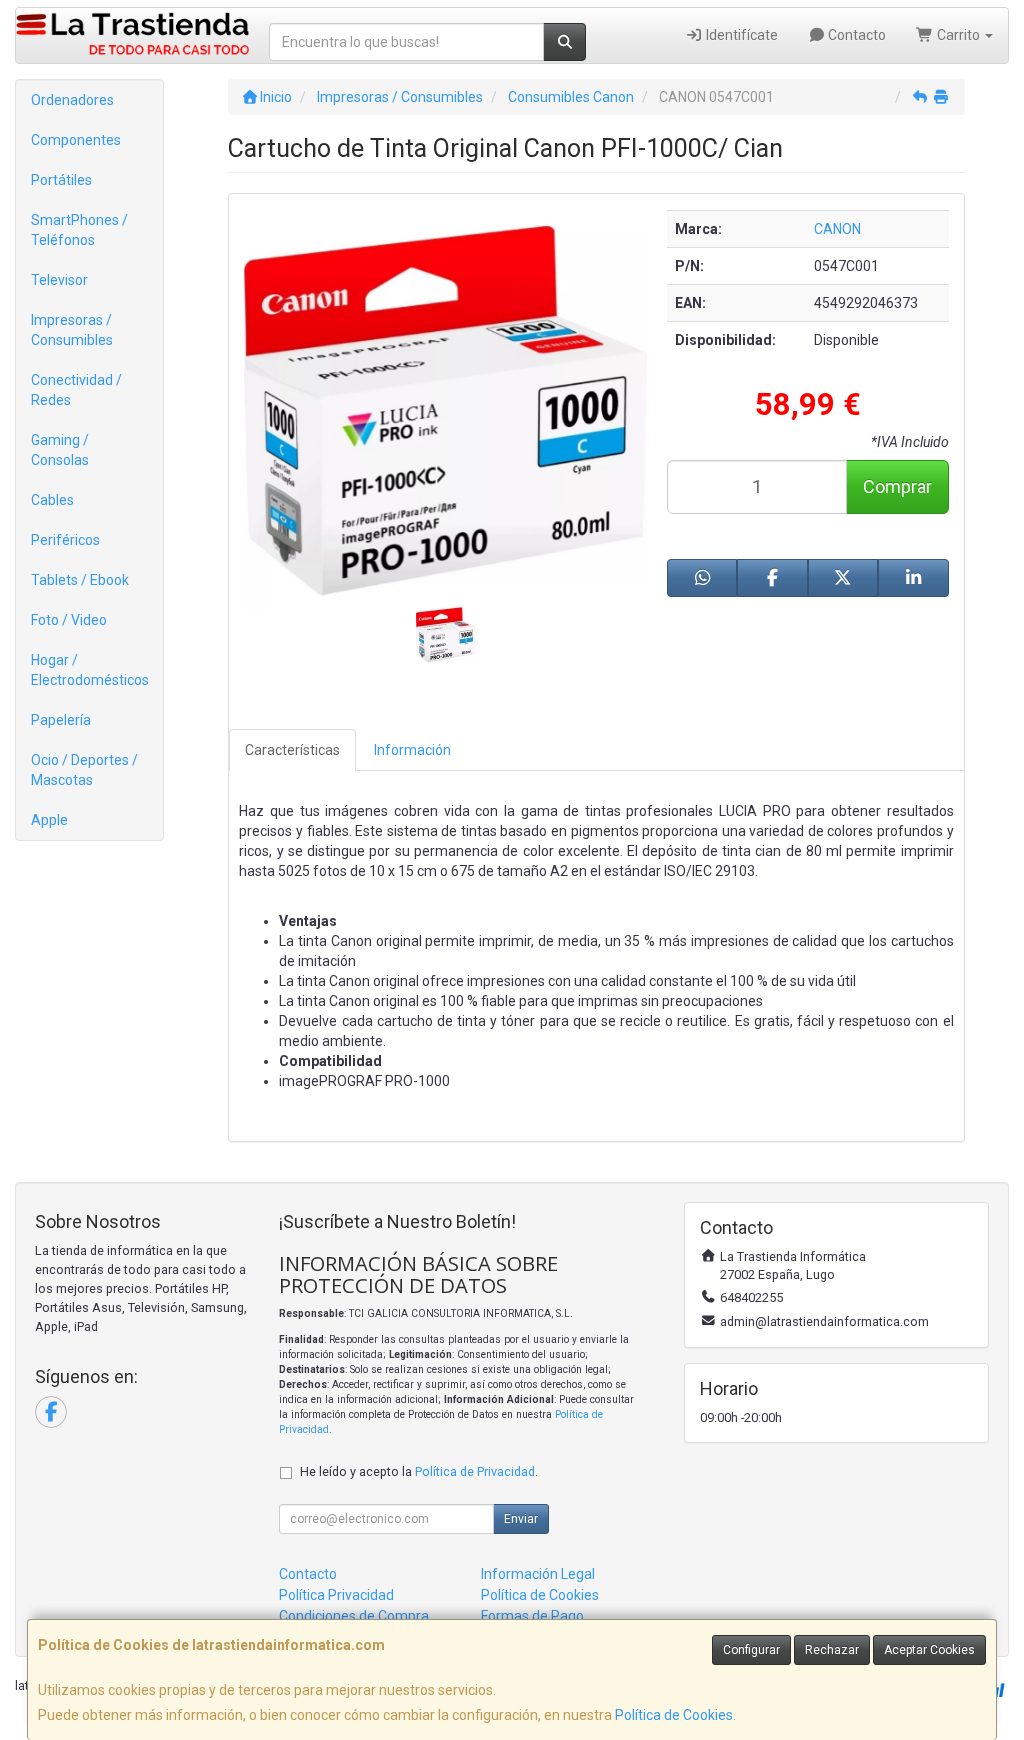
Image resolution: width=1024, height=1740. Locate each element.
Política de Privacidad (475, 1471)
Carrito (958, 35)
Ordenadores (72, 100)
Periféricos (65, 540)
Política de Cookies (674, 1715)
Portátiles (61, 180)
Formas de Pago (532, 1616)
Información (412, 750)
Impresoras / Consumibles (72, 330)
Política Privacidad (336, 1595)
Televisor (59, 280)
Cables (52, 500)
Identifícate (740, 35)
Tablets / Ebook (80, 580)
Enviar (521, 1519)
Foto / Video (69, 620)
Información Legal (538, 1574)
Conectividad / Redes (76, 390)
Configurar (751, 1650)
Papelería (61, 720)
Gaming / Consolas (60, 450)
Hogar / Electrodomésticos (90, 670)
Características (292, 750)
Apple (49, 820)
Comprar (897, 486)
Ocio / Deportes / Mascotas (84, 770)
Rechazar (832, 1650)
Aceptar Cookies (929, 1650)
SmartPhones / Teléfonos (79, 230)
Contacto (855, 35)
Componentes (76, 140)
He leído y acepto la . (419, 1471)
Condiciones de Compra (354, 1616)
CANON (837, 229)
